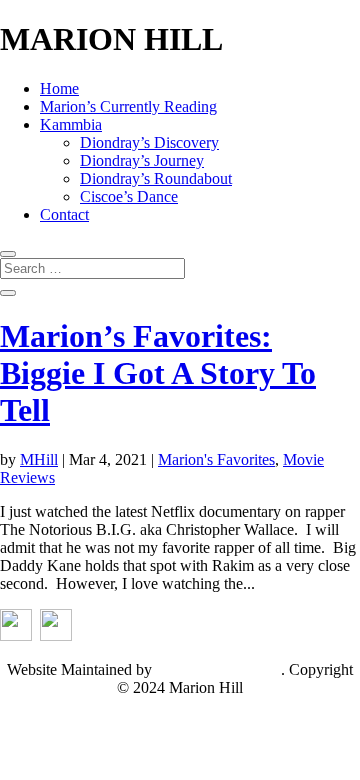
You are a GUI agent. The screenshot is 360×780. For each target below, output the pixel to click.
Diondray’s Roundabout (156, 178)
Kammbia (71, 124)
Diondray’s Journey (142, 160)
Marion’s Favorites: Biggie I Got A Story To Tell (158, 373)
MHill (39, 459)
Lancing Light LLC (218, 669)
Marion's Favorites (216, 459)
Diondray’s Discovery (149, 142)
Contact (64, 214)
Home (59, 88)
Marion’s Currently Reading (128, 106)
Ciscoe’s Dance (129, 196)
